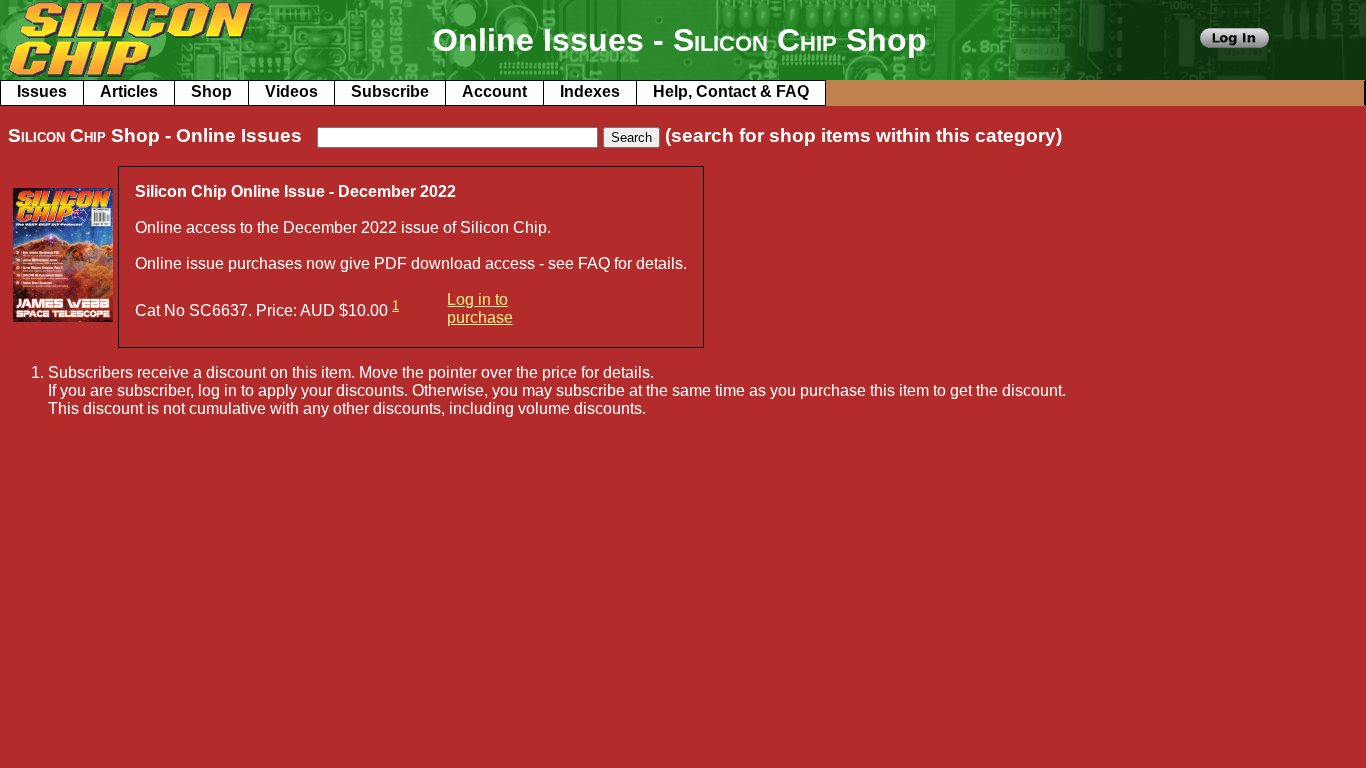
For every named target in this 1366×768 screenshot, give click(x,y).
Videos (291, 91)
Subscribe (390, 91)
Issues (42, 91)
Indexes (590, 91)
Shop (211, 91)
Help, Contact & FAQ (731, 91)
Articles (129, 91)
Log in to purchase (480, 308)
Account (494, 91)
